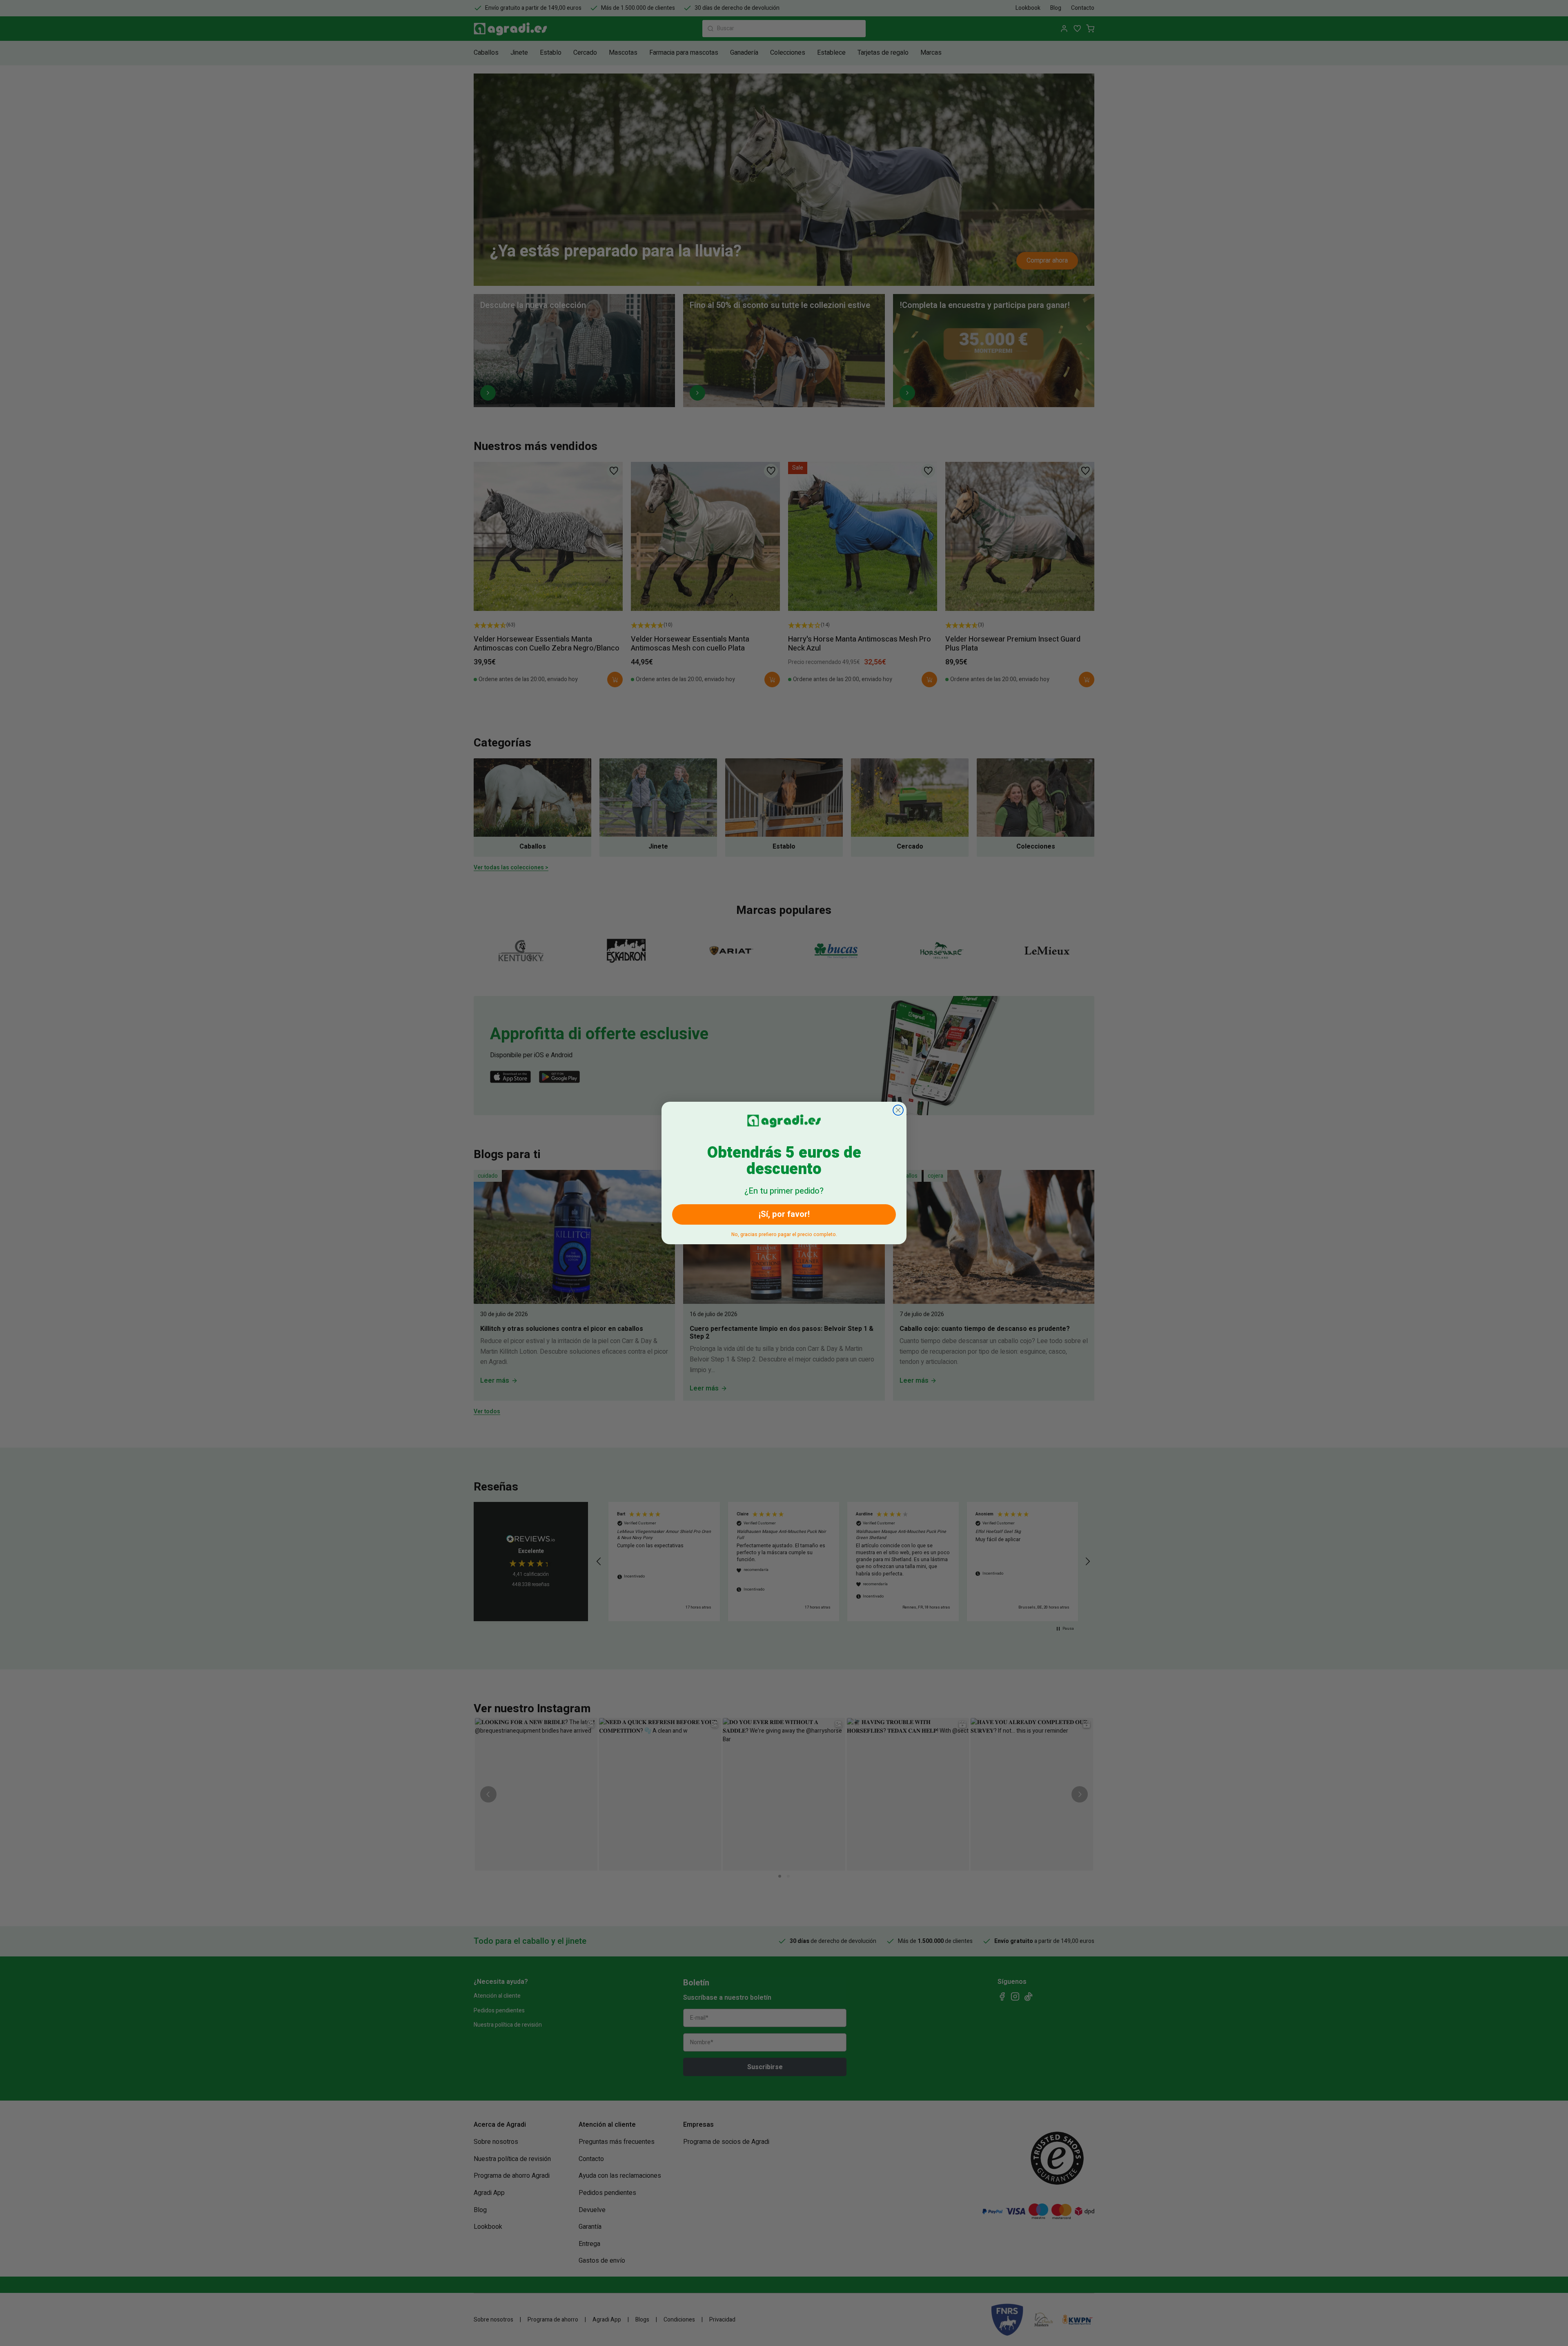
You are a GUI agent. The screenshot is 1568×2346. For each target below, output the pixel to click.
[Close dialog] (898, 1110)
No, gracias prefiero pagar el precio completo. (784, 1233)
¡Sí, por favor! (784, 1214)
